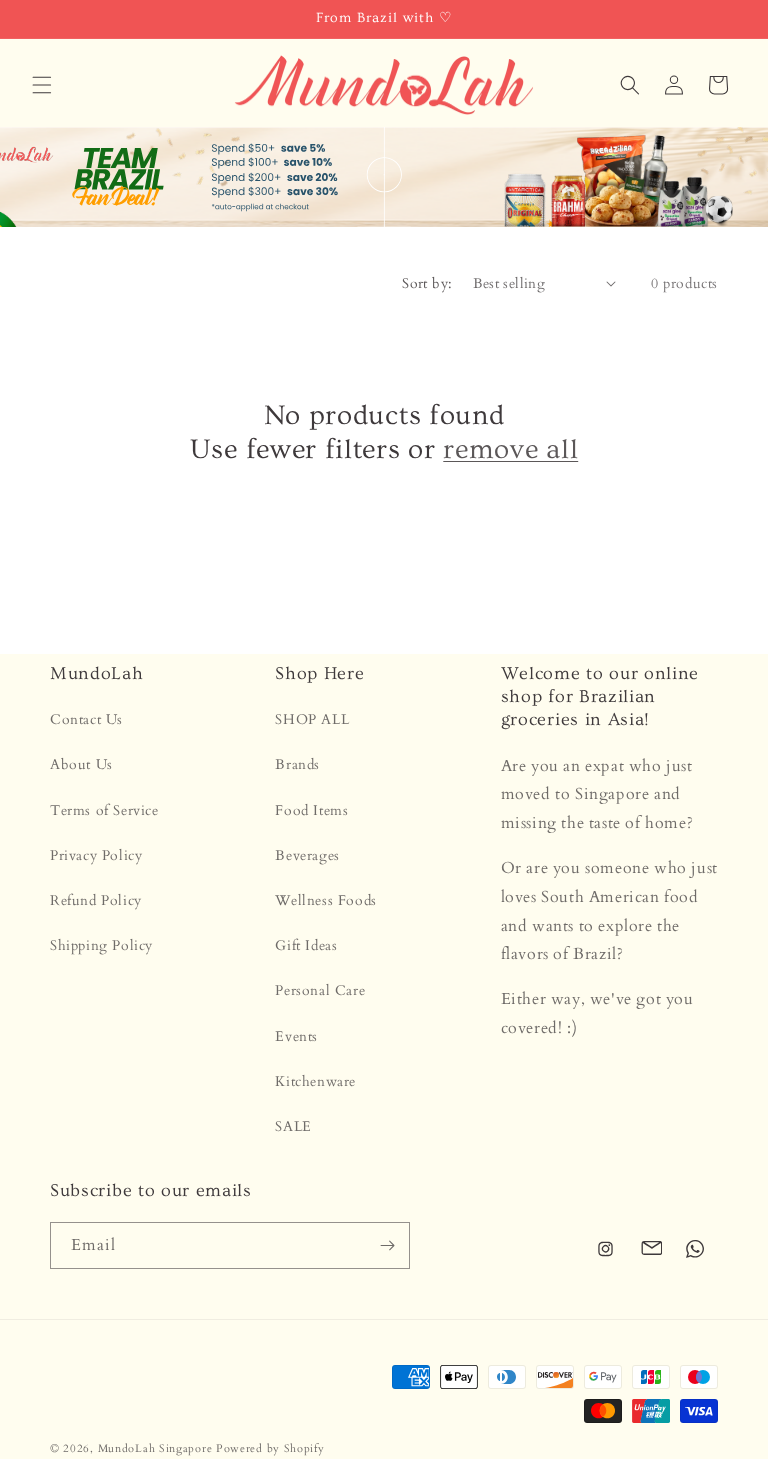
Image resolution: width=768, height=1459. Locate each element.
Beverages (307, 855)
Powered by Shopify (270, 1448)
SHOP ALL (312, 719)
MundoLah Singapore (155, 1448)
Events (296, 1036)
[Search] (630, 85)
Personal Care (320, 990)
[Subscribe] (387, 1245)
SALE (293, 1126)
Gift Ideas (306, 945)
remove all (510, 449)
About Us (81, 764)
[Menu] (42, 85)
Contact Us (86, 719)
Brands (297, 764)
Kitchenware (315, 1081)
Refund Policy (96, 900)
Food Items (311, 810)
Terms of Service (104, 810)
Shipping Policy (101, 945)
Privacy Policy (96, 855)
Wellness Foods (325, 900)
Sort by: (427, 283)
